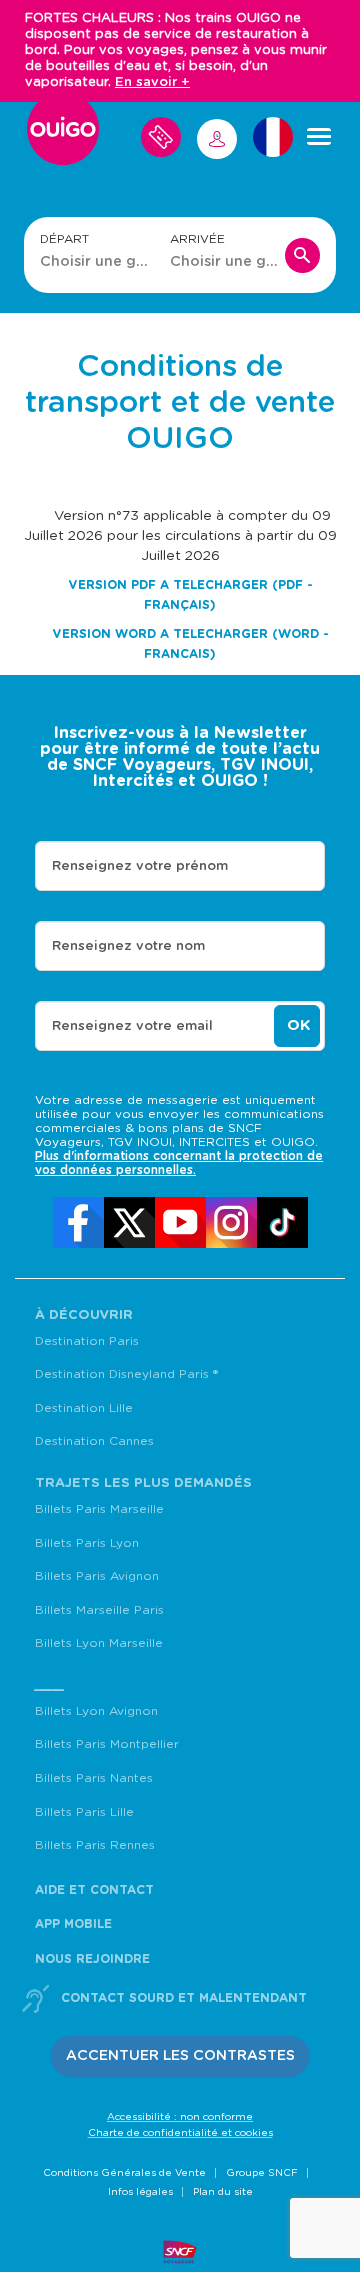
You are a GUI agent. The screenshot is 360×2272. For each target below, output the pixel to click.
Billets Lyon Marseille (99, 1643)
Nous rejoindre (92, 1959)
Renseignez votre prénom (140, 866)
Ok (298, 1025)
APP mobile (73, 1924)
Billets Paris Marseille (99, 1509)
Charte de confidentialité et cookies (180, 2133)
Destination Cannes (94, 1441)
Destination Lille (84, 1408)
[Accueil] (63, 137)
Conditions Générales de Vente (124, 2173)
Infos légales (140, 2192)
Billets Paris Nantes (94, 1778)
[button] (180, 2056)
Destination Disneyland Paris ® (126, 1374)
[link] (78, 1222)
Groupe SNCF (262, 2173)
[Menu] (319, 137)
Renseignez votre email (132, 1026)
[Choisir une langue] (273, 137)
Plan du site (223, 2192)
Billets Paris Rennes (95, 1845)
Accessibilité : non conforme (180, 2117)
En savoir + (152, 82)
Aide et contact (94, 1890)
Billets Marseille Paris (99, 1610)
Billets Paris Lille (84, 1812)
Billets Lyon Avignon (96, 1711)
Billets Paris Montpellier (107, 1744)
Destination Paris (87, 1341)
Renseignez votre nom (128, 946)
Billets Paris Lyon (87, 1543)
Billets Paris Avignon (97, 1576)
